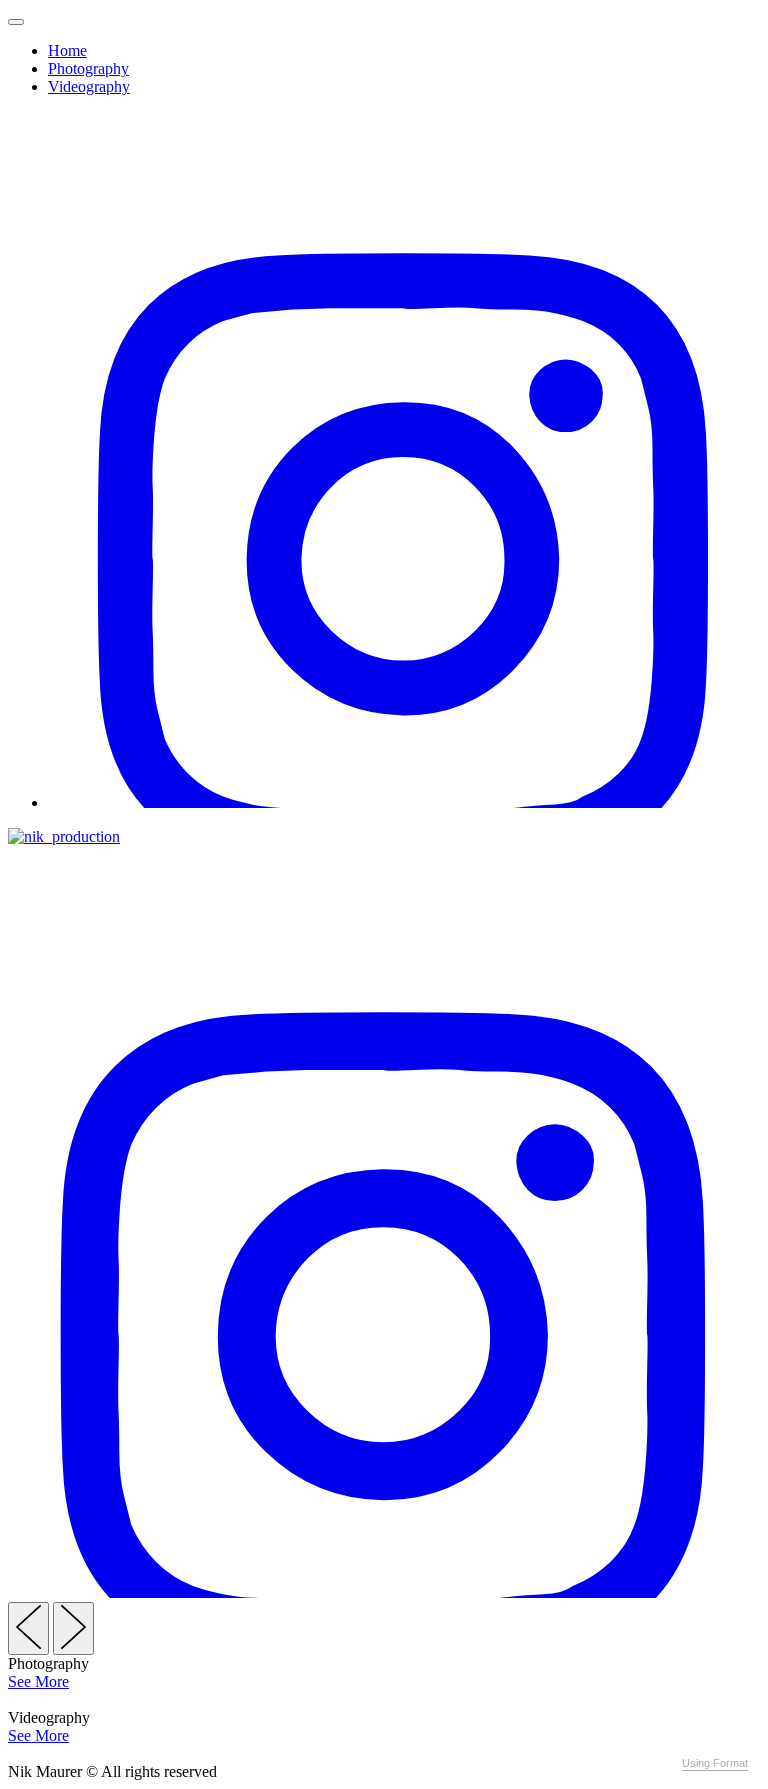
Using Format (715, 1763)
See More (38, 1681)
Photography (88, 68)
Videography (89, 86)
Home (67, 50)
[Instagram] (404, 802)
